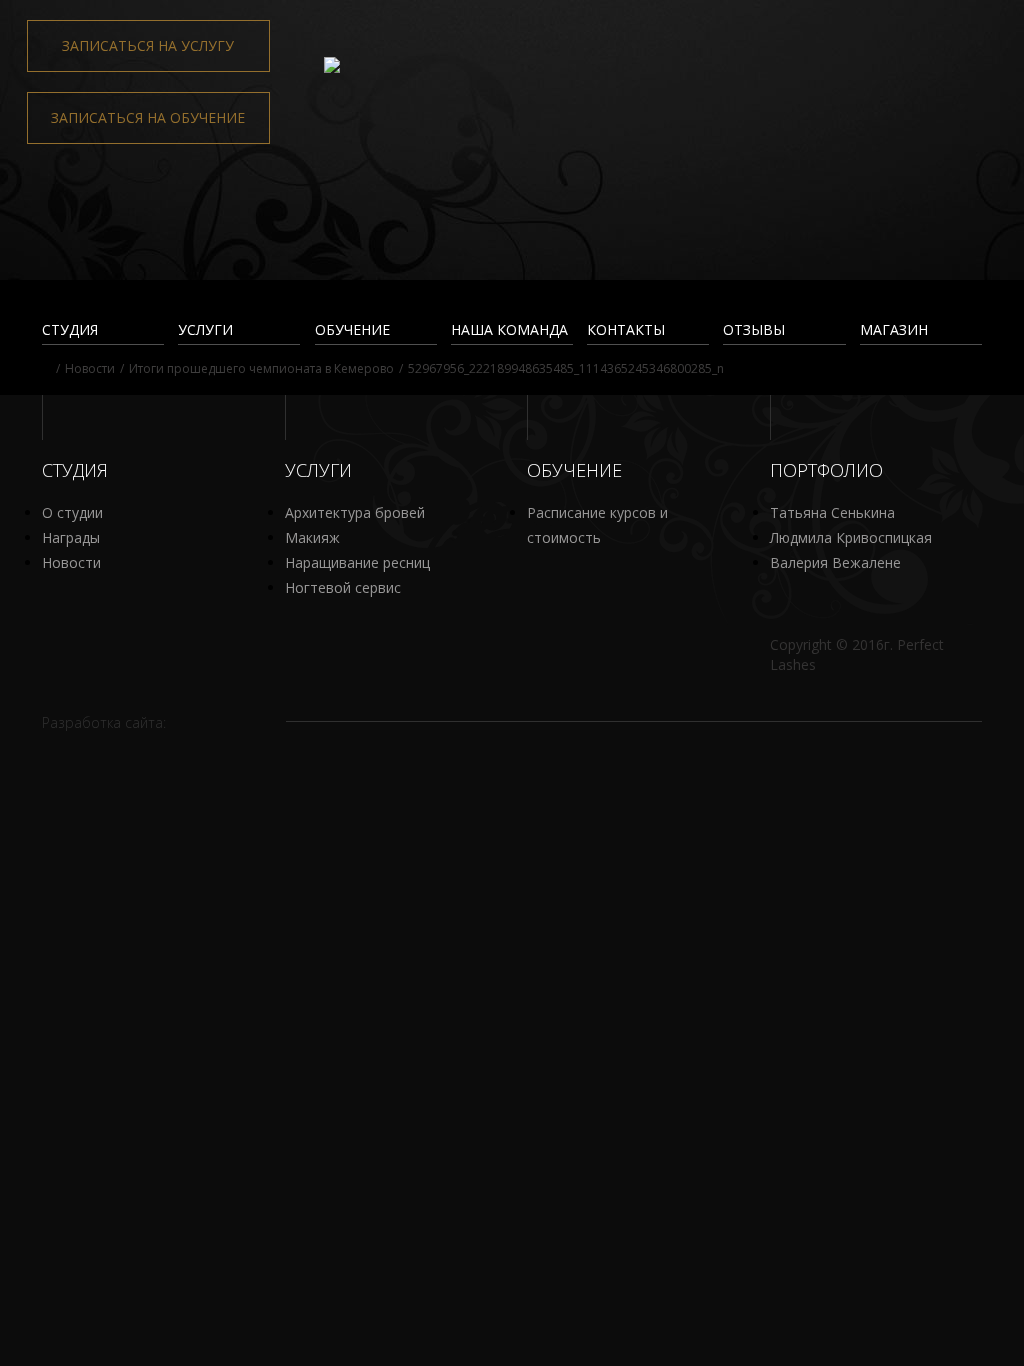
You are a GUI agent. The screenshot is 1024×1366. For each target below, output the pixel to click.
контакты (626, 329)
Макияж (312, 537)
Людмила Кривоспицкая (851, 537)
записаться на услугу (148, 45)
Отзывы (754, 329)
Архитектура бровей (355, 512)
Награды (71, 537)
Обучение (352, 329)
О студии (72, 512)
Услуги (205, 329)
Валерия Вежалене (835, 562)
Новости (71, 562)
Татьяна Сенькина (832, 512)
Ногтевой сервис (343, 587)
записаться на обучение (148, 117)
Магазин (894, 329)
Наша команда (509, 329)
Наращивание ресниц (357, 562)
